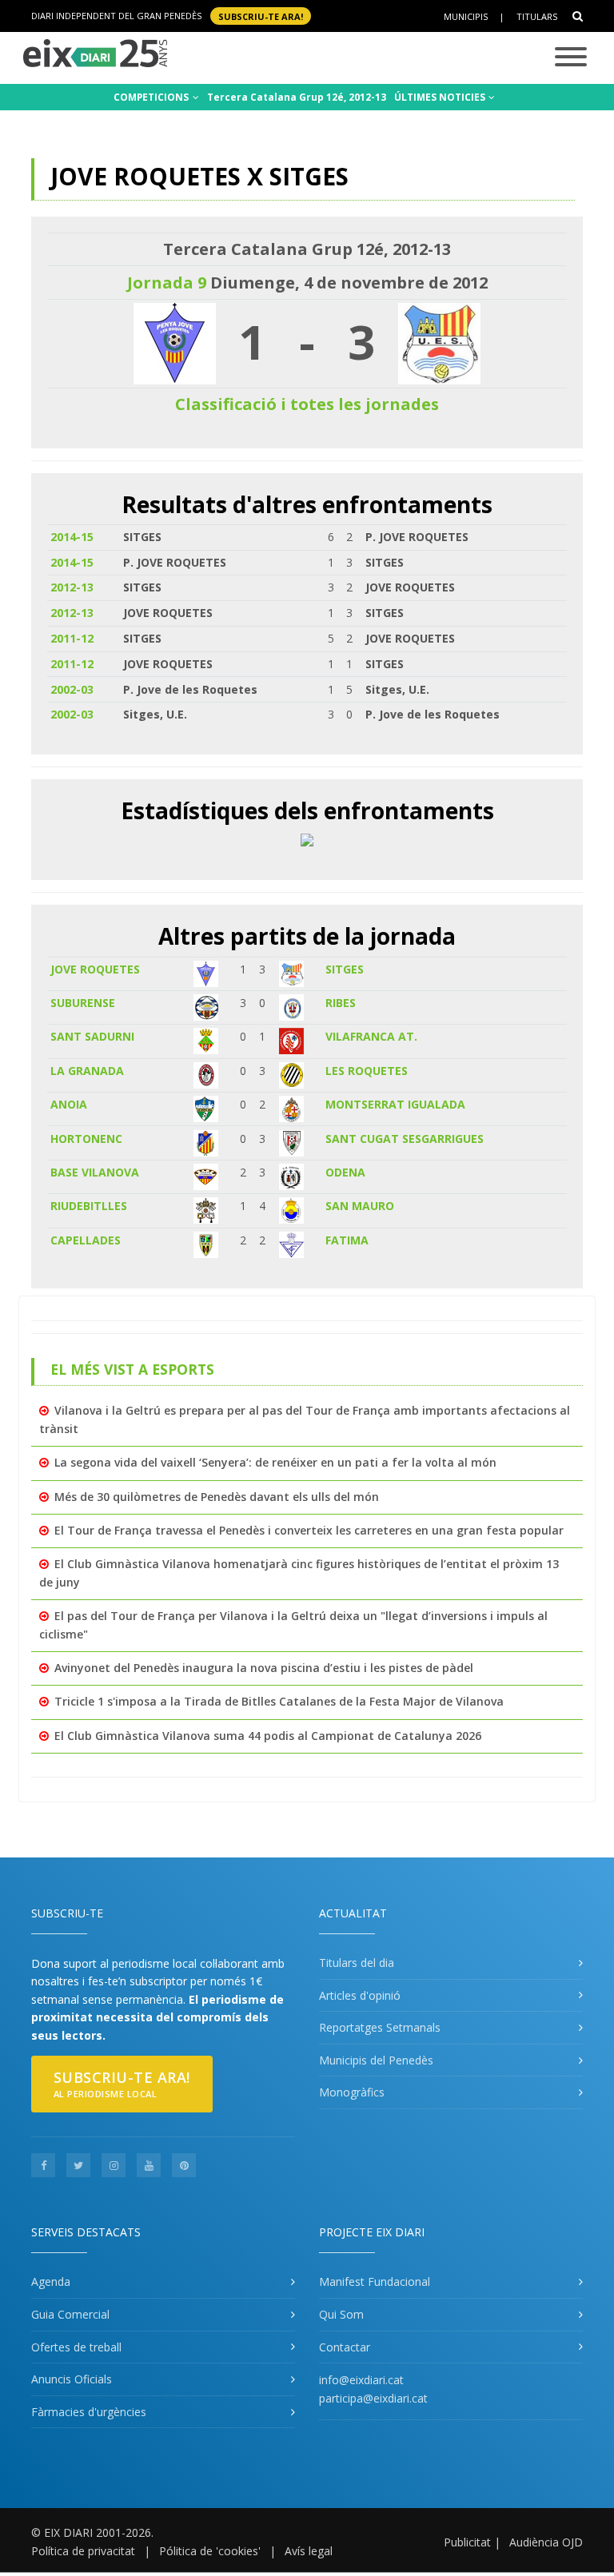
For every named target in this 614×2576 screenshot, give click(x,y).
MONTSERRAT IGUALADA (395, 1104)
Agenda (51, 2281)
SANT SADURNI (92, 1036)
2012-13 (72, 587)
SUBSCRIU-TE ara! (261, 16)
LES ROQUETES (367, 1071)
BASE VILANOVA (95, 1172)
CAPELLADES (86, 1240)
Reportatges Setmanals (380, 2027)
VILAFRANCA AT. (371, 1036)
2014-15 (72, 537)
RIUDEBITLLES (89, 1206)
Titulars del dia (357, 1963)
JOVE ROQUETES (95, 969)
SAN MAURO (360, 1206)
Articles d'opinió (360, 1995)
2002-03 (72, 689)
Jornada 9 (167, 283)
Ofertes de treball (76, 2347)
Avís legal (309, 2551)
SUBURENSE (83, 1003)
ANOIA (69, 1104)
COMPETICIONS (152, 97)
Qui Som (341, 2314)
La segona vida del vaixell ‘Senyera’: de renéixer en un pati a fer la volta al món (275, 1462)
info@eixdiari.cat (361, 2380)
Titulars (537, 16)
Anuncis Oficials (72, 2379)
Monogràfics (352, 2092)
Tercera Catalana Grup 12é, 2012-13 (297, 97)
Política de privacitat (83, 2551)
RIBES (341, 1003)
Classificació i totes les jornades (307, 404)
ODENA (345, 1172)
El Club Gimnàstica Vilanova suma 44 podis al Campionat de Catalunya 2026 (268, 1736)
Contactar (345, 2347)
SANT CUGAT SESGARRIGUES (405, 1139)
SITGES (345, 969)
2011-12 (72, 638)
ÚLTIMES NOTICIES (441, 97)
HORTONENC (86, 1139)
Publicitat (467, 2542)
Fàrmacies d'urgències (89, 2412)
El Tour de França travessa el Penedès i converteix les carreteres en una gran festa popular (309, 1530)
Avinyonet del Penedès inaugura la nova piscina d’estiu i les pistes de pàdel (264, 1668)
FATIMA (347, 1240)
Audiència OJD (546, 2542)
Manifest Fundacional (375, 2281)
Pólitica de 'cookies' (210, 2551)
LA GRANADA (87, 1071)
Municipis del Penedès (376, 2060)
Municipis (466, 16)
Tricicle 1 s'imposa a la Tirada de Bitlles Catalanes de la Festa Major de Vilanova (279, 1701)
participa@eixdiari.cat (373, 2398)
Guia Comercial (70, 2314)
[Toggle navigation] (571, 58)
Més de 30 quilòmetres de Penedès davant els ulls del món (217, 1497)
